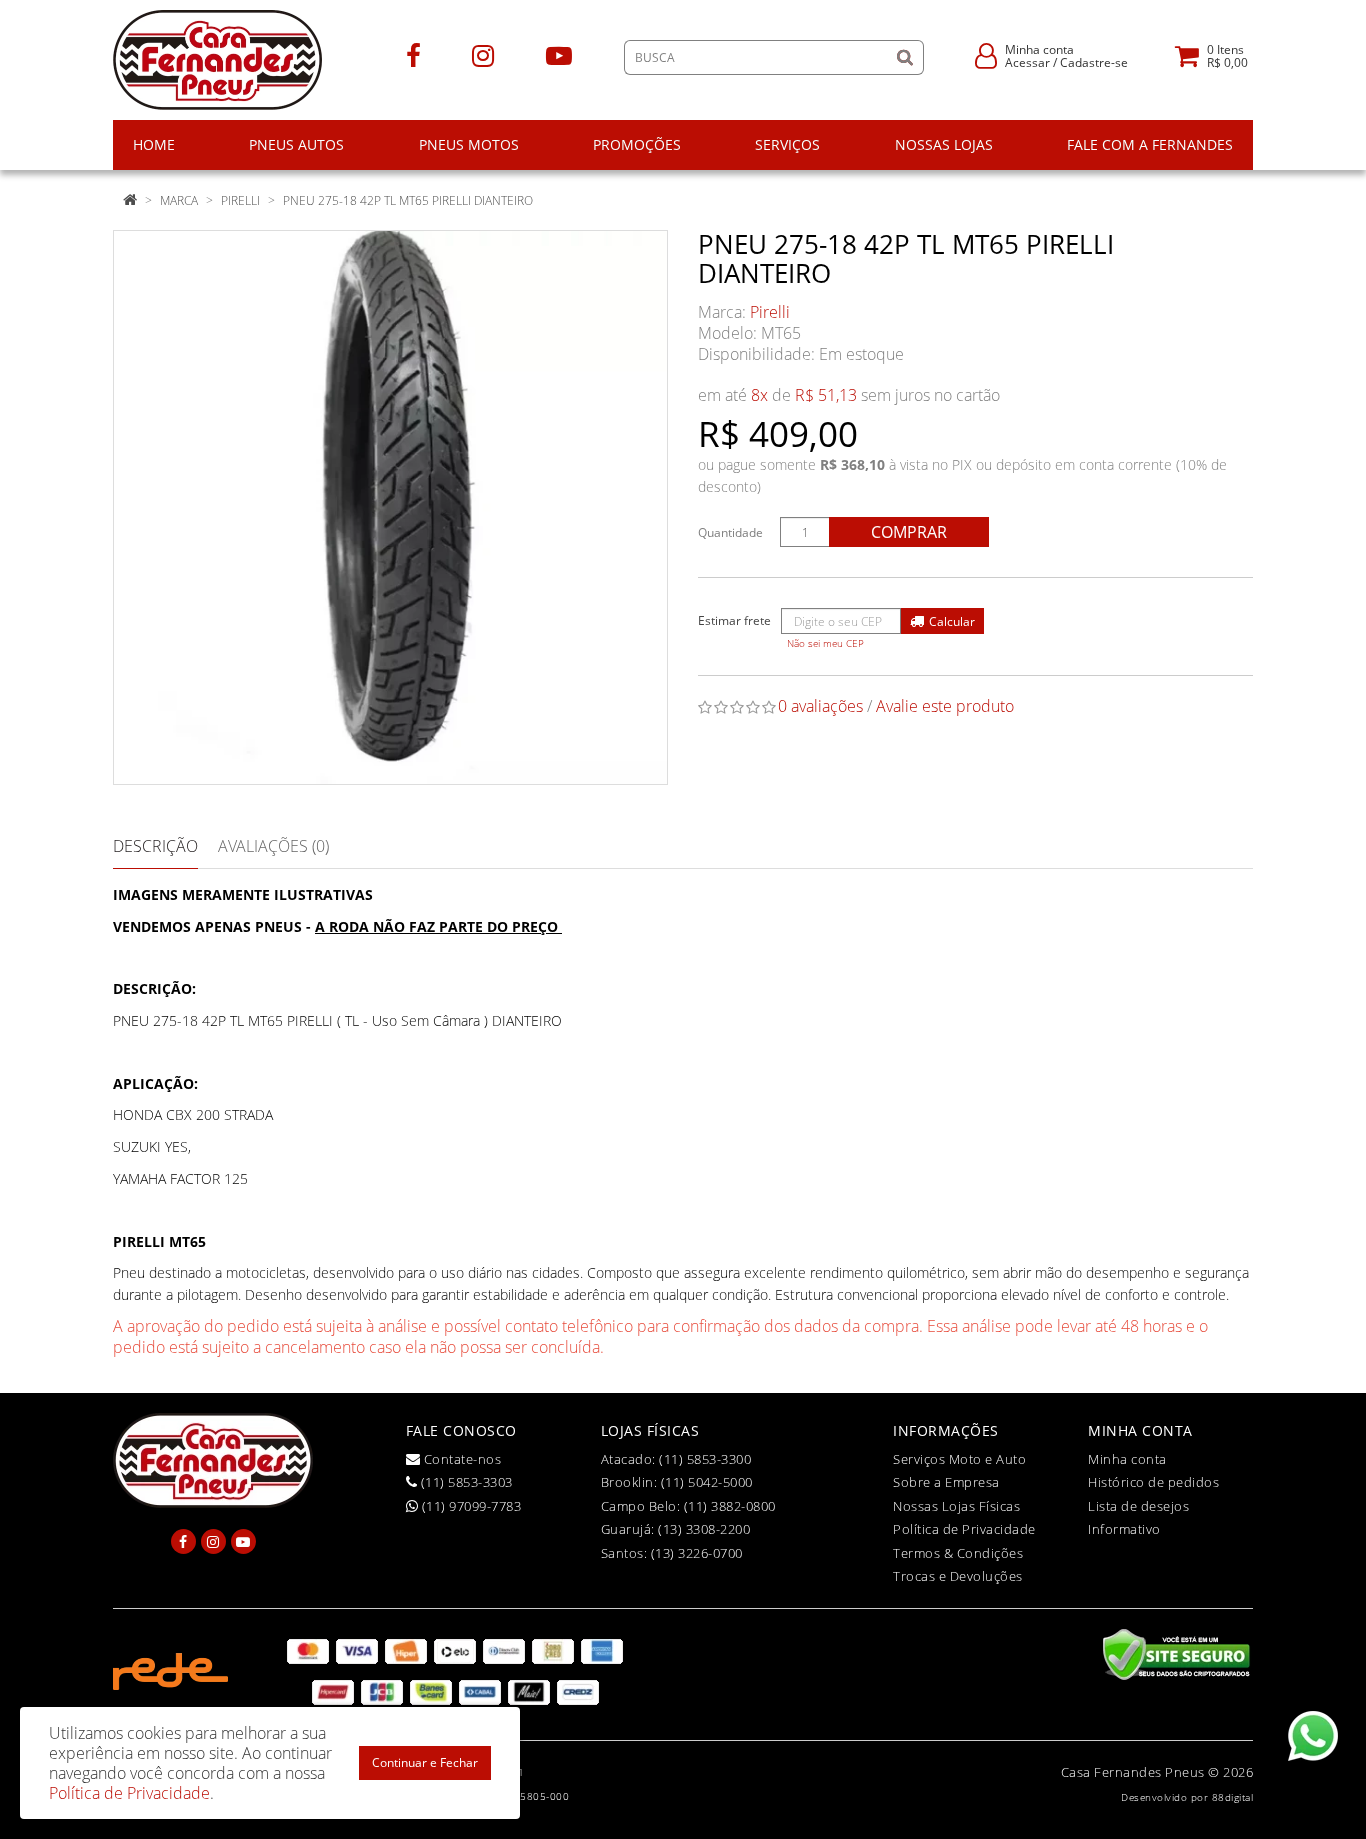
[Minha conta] (986, 54)
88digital (1233, 1797)
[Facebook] (413, 54)
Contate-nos (460, 1459)
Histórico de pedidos (1153, 1482)
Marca (179, 200)
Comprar (909, 532)
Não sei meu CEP (825, 643)
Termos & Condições (958, 1553)
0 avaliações (820, 706)
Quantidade (730, 532)
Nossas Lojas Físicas (956, 1506)
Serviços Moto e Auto (959, 1459)
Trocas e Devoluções (958, 1576)
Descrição (155, 846)
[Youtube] (559, 54)
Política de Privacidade (964, 1529)
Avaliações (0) (273, 846)
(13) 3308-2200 (704, 1529)
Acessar (1027, 62)
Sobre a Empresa (946, 1482)
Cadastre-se (1094, 62)
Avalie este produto (945, 706)
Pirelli (240, 200)
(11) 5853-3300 (705, 1459)
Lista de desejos (1138, 1506)
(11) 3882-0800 (730, 1506)
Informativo (1124, 1529)
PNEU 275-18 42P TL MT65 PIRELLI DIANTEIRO (408, 200)
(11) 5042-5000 (707, 1482)
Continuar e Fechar (425, 1762)
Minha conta (1127, 1459)
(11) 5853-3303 (465, 1482)
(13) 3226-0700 (697, 1553)
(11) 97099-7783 (469, 1506)
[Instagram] (483, 54)
